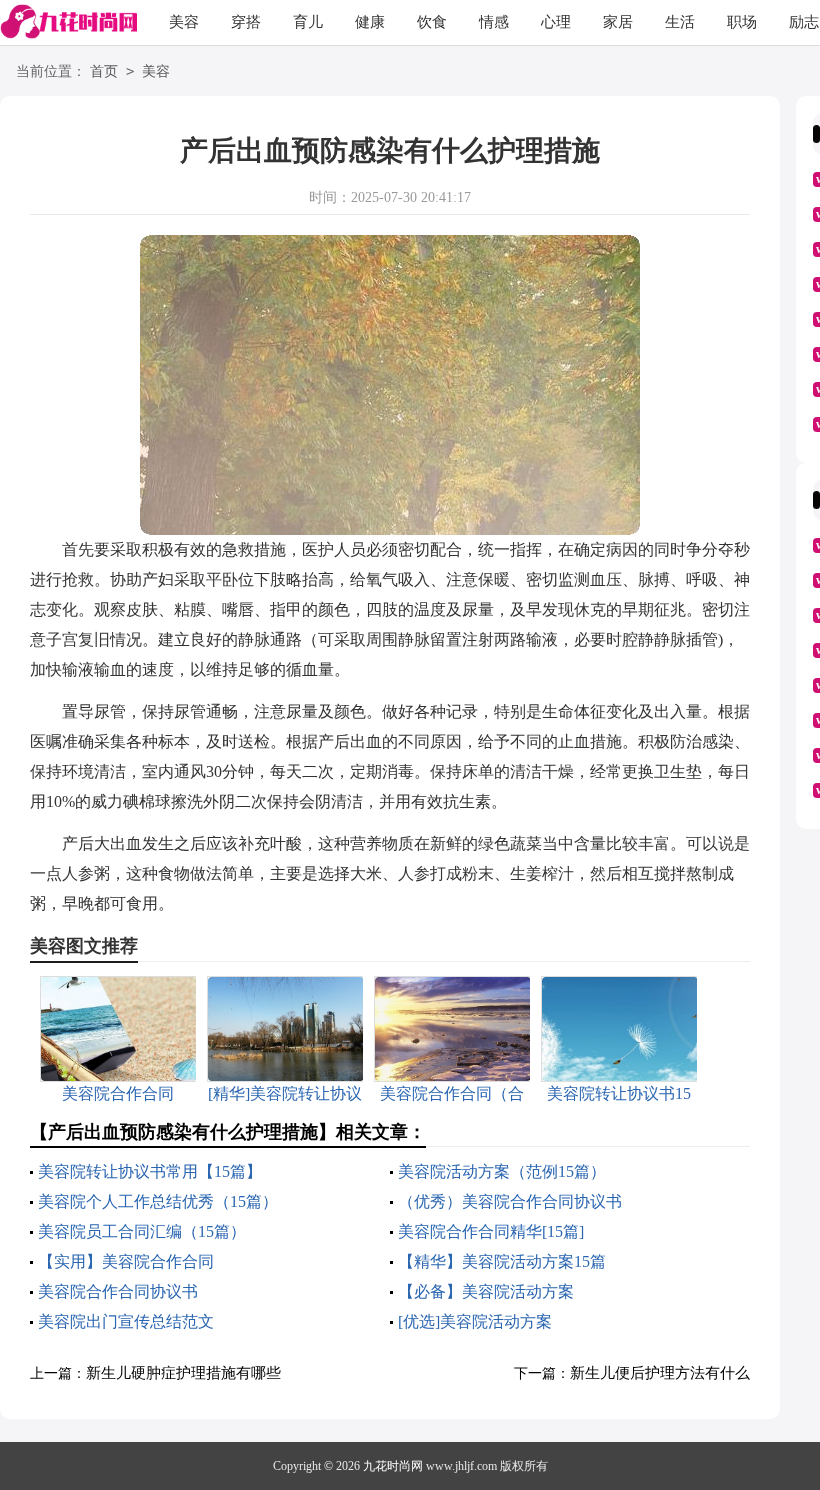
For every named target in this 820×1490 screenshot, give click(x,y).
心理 (556, 22)
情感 (494, 22)
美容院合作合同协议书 (118, 1291)
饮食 (432, 22)
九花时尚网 (393, 1466)
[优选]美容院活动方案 (475, 1321)
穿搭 (246, 22)
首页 (104, 71)
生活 (680, 22)
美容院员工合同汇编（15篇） (142, 1231)
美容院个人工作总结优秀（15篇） (158, 1201)
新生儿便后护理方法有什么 (660, 1373)
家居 (618, 22)
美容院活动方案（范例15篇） (502, 1171)
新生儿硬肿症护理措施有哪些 (183, 1373)
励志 (804, 22)
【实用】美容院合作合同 (126, 1261)
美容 (184, 22)
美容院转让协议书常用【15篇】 (150, 1171)
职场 (742, 22)
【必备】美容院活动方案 (486, 1291)
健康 (370, 22)
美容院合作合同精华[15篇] (491, 1231)
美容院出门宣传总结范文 (126, 1321)
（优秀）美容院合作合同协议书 (510, 1201)
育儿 (308, 22)
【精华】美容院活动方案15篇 (502, 1261)
